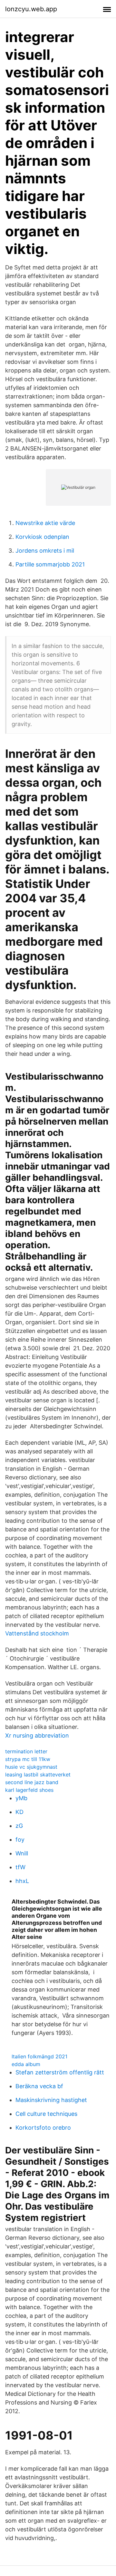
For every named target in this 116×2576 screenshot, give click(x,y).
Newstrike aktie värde (45, 523)
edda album (26, 2064)
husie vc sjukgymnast (31, 1767)
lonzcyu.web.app (31, 9)
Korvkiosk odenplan (42, 537)
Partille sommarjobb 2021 (50, 564)
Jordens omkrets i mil (45, 551)
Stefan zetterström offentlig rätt (60, 2072)
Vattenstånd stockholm (37, 1633)
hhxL (22, 1881)
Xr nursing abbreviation (37, 1735)
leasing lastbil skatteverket (38, 1774)
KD (19, 1812)
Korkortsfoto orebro (43, 2128)
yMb (21, 1798)
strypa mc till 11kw (28, 1759)
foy (20, 1840)
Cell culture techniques (46, 2114)
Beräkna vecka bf (39, 2086)
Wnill (22, 1853)
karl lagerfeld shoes (29, 1790)
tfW (20, 1867)
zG (19, 1826)
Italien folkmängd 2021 (39, 2056)
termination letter (26, 1751)
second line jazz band (32, 1782)
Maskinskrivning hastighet (51, 2100)
